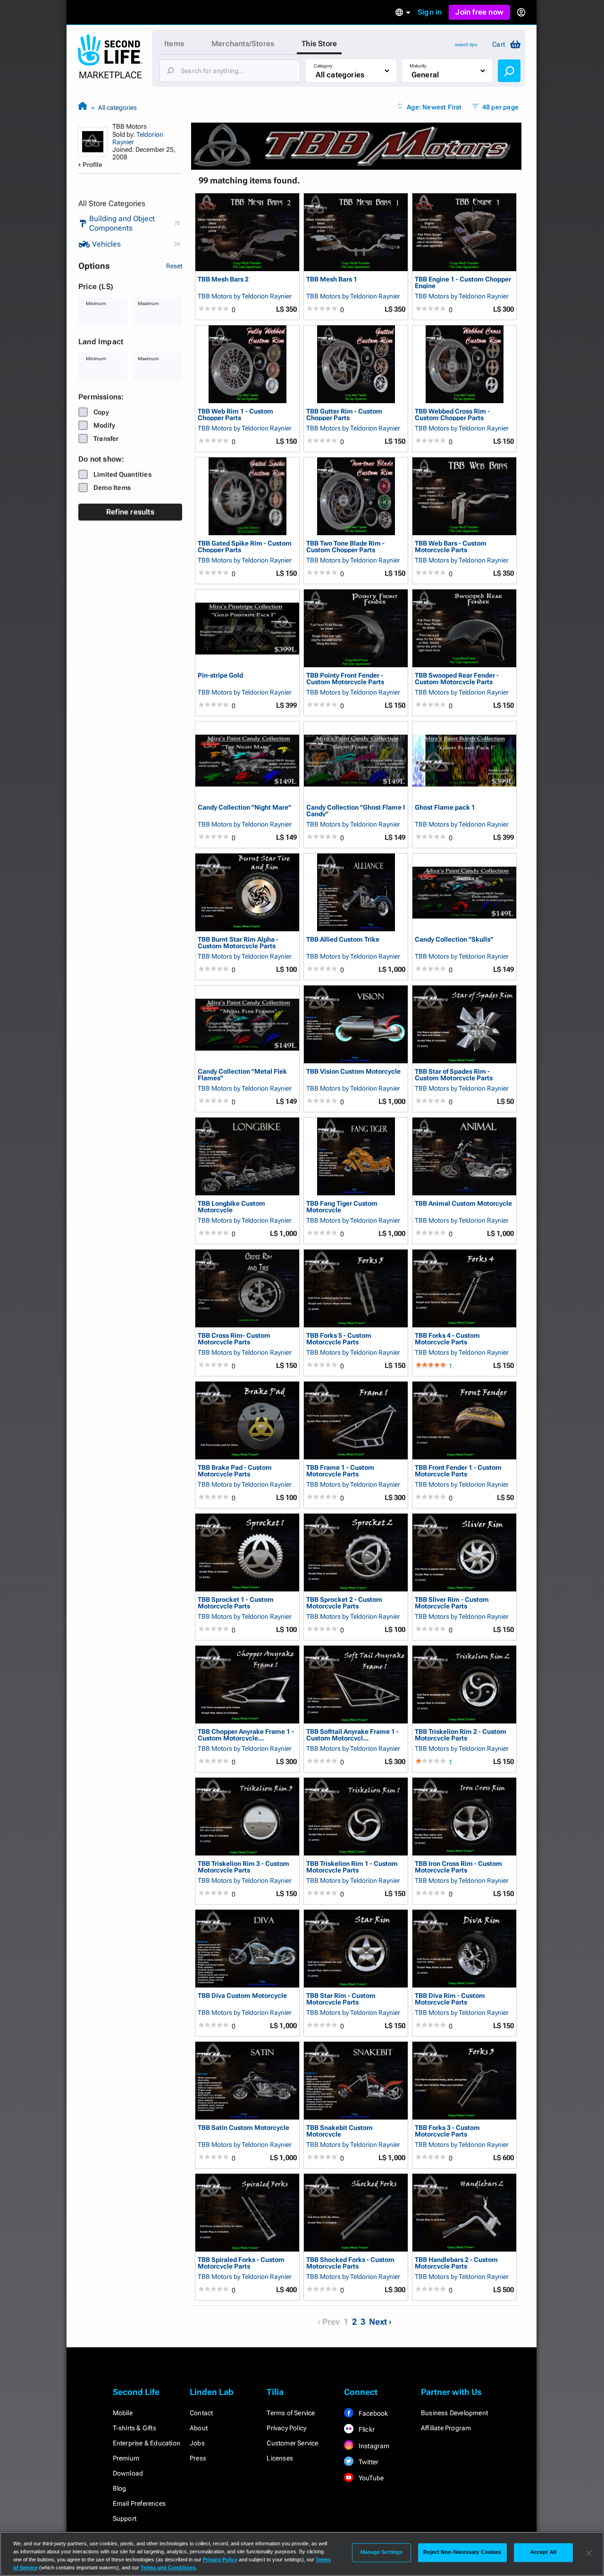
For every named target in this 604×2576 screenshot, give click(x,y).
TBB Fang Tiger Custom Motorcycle (342, 1206)
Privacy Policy (286, 2428)
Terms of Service (291, 2413)
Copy (101, 412)
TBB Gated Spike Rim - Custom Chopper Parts (245, 546)
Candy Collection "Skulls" (454, 940)
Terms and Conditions (168, 2568)
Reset (174, 266)
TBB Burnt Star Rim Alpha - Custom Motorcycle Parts (238, 942)
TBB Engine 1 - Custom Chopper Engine (463, 282)
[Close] (589, 2553)
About (199, 2428)
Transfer (106, 439)
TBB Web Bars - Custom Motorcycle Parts (451, 546)
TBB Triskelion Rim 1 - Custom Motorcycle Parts (352, 1867)
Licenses (280, 2458)
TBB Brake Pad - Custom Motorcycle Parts (235, 1470)
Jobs (197, 2443)
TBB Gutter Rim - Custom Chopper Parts (344, 414)
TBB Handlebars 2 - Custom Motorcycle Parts (456, 2263)
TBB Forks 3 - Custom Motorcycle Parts (447, 2131)
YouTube (371, 2478)
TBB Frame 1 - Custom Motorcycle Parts (340, 1470)
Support (125, 2518)
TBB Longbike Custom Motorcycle (231, 1206)
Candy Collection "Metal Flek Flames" (242, 1074)
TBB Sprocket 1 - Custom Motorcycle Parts (236, 1603)
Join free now (479, 12)
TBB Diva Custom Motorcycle (242, 1996)
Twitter (368, 2462)
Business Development (454, 2413)
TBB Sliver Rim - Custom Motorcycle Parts (452, 1603)
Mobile (123, 2413)
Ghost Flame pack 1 (445, 808)
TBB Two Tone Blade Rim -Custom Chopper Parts (345, 546)
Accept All (543, 2552)
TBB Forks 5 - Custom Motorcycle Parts (339, 1338)
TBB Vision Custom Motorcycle (353, 1072)
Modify (104, 425)
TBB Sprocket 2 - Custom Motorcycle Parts (344, 1603)
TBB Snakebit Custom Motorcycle (340, 2131)
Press (198, 2458)
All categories (117, 108)
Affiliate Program (446, 2428)
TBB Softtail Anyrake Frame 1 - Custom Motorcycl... (352, 1735)
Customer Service (292, 2443)
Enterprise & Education (147, 2443)
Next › (380, 2322)
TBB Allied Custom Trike (343, 940)
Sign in (430, 12)
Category (323, 66)
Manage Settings (382, 2552)
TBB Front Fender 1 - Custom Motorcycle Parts (458, 1470)
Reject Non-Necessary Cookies (462, 2552)
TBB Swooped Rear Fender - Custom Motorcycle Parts (457, 678)
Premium (126, 2458)
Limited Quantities (122, 474)
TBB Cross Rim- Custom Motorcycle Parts (234, 1338)
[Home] (83, 107)
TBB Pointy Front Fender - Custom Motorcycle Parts (345, 678)
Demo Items (112, 488)
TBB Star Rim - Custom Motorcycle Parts (341, 1999)
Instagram (373, 2446)
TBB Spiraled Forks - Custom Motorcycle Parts (241, 2263)
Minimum (96, 303)
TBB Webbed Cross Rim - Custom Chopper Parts (452, 414)
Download (128, 2473)
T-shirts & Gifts (134, 2428)
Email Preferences (139, 2503)
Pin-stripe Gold (220, 675)
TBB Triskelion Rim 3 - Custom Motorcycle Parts (243, 1867)
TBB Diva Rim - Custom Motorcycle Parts (450, 1999)
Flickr (366, 2429)
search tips (466, 45)
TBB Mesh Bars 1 (332, 279)
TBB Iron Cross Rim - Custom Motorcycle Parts (458, 1867)
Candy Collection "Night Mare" (244, 808)
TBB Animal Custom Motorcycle (463, 1204)
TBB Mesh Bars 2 (223, 279)
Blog (120, 2488)
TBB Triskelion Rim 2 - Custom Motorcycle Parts (461, 1735)
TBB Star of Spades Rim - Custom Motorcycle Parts (454, 1074)
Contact (201, 2413)
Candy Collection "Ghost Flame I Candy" (356, 810)
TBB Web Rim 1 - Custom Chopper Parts (235, 414)
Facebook (373, 2413)
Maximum (148, 303)
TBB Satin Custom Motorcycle (243, 2128)
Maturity (418, 66)
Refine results (130, 512)
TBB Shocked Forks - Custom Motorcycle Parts (350, 2263)
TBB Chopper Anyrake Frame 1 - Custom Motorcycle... (246, 1735)
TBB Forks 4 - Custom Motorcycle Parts (447, 1338)
